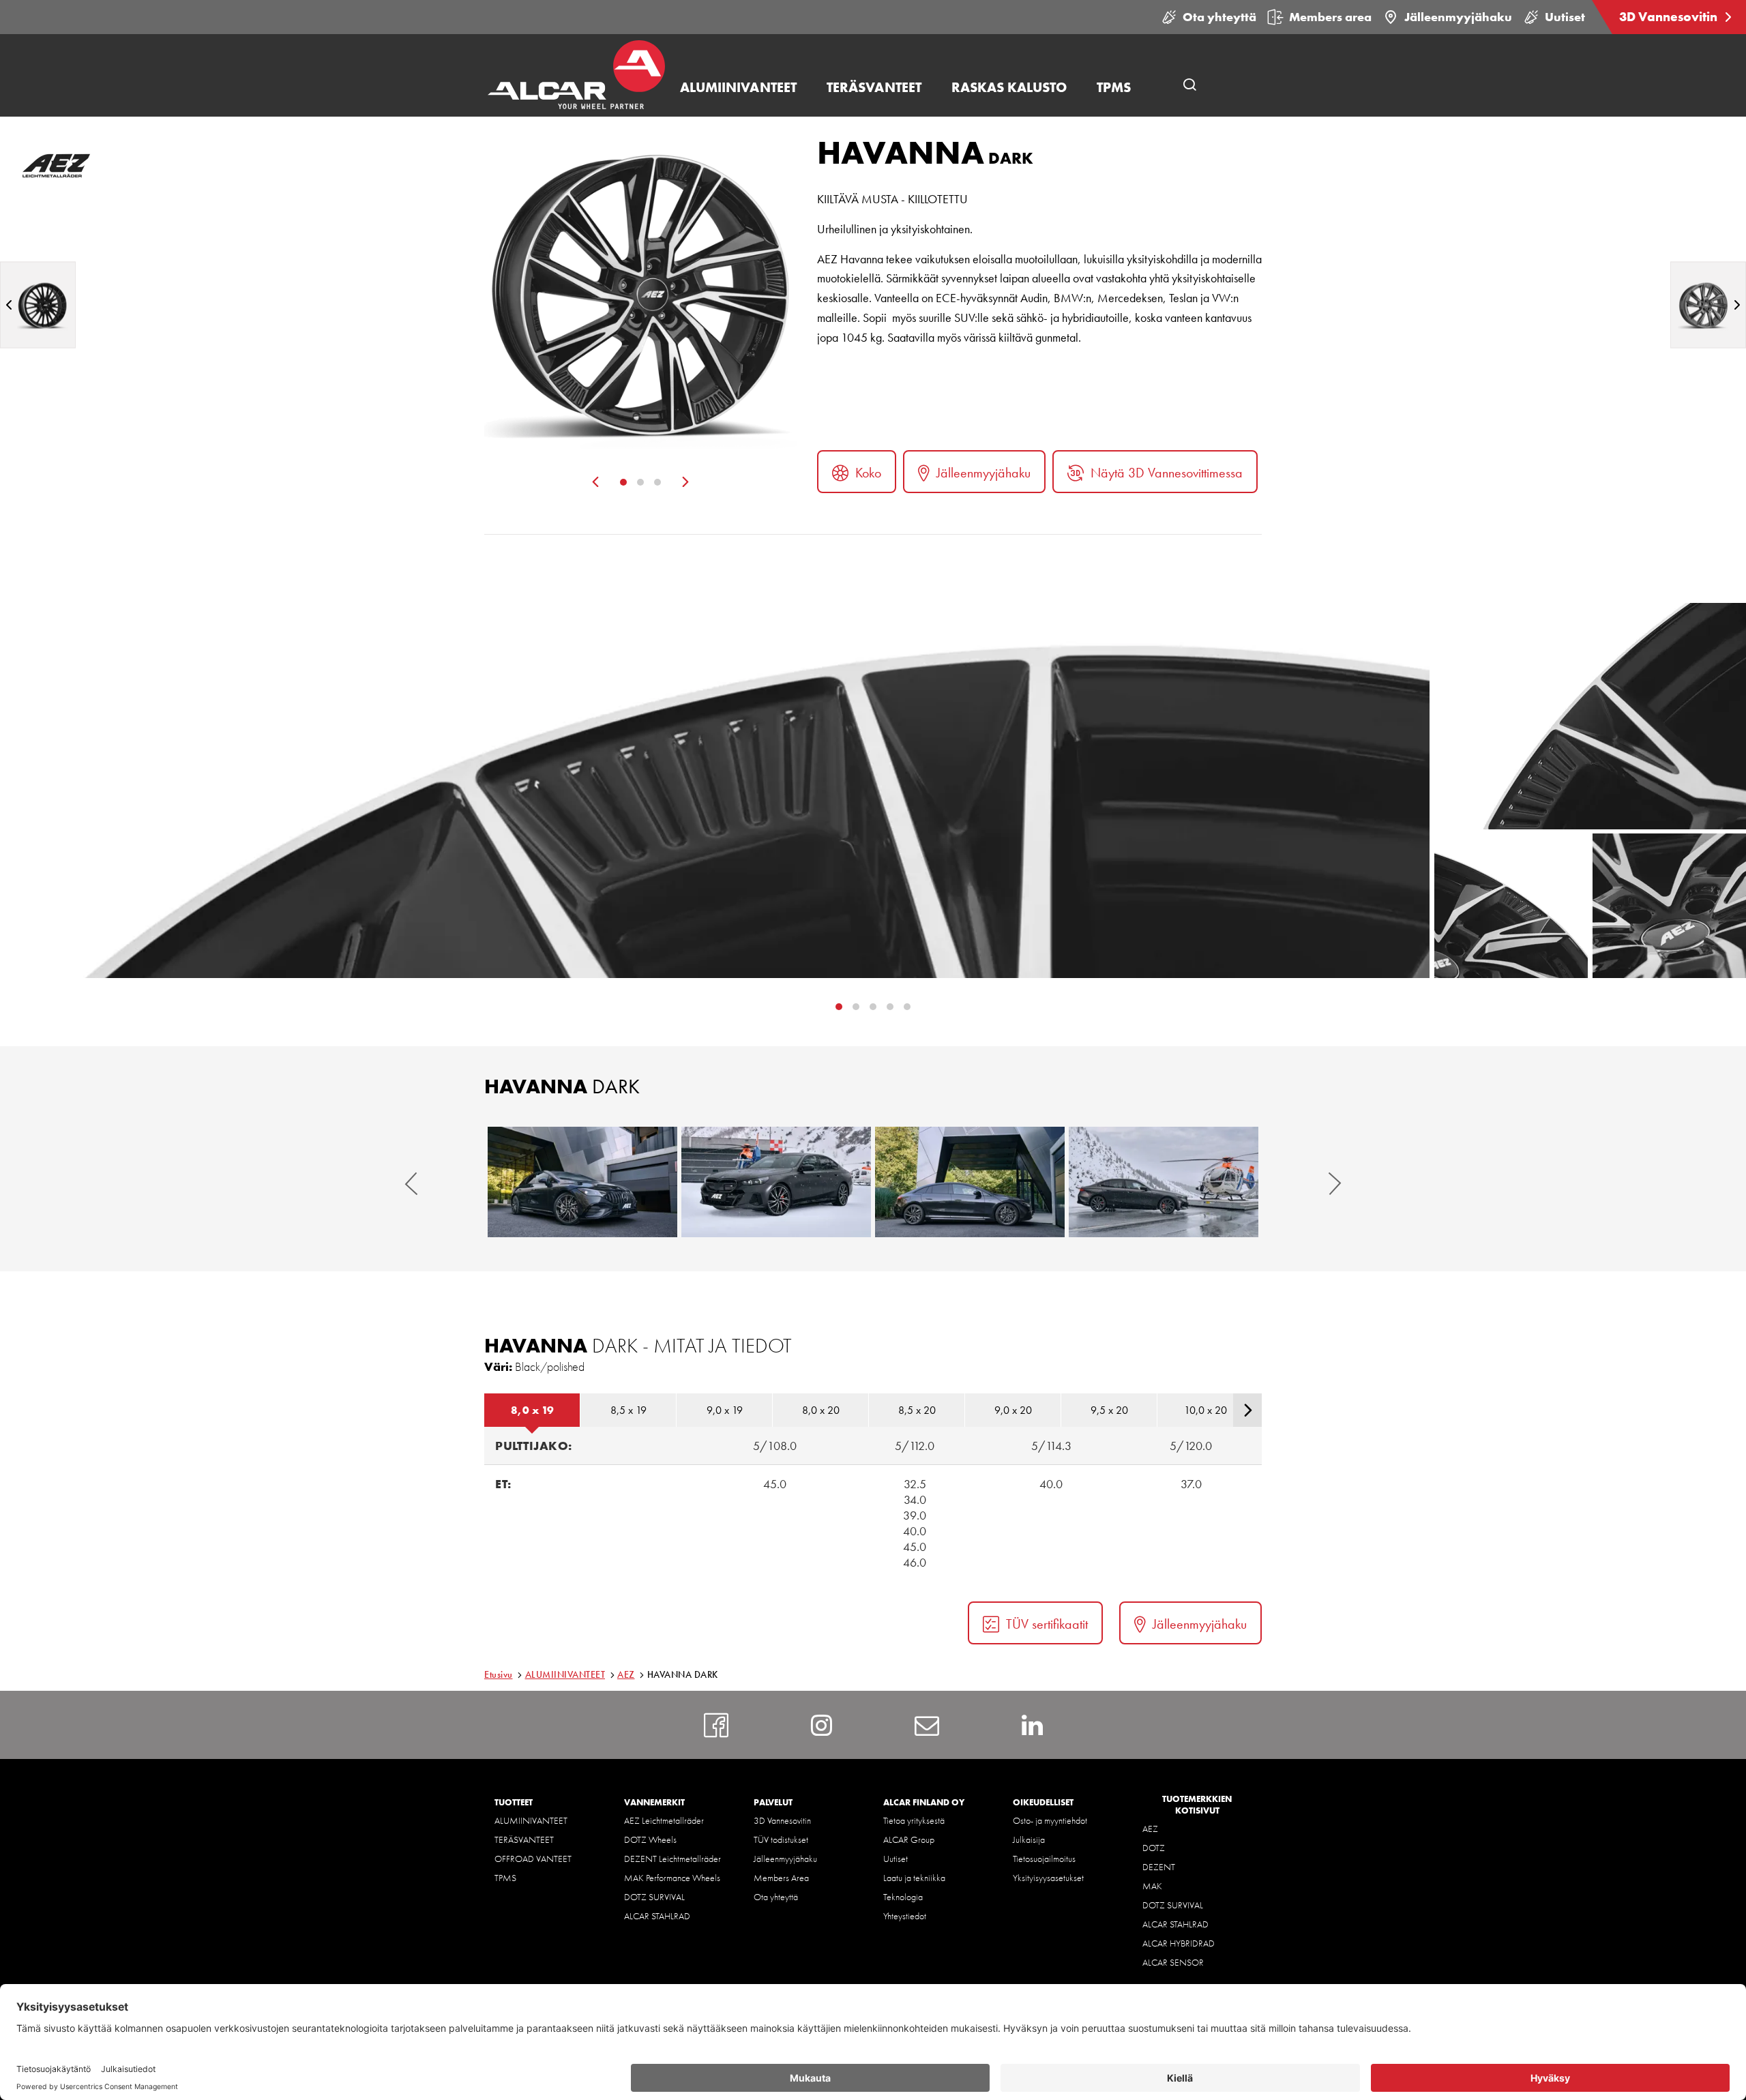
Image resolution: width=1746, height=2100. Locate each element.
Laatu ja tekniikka (914, 1878)
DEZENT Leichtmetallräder (672, 1859)
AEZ (626, 1674)
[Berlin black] (38, 305)
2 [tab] (640, 482)
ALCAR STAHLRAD (657, 1916)
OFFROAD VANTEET (533, 1859)
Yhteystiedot (905, 1916)
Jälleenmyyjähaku (1458, 17)
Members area (1330, 17)
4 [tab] (907, 1007)
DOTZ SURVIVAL (654, 1897)
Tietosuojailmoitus (1044, 1859)
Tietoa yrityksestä (914, 1820)
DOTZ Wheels (650, 1839)
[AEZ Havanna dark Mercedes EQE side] (970, 1182)
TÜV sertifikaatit (1047, 1624)
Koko (868, 473)
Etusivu (499, 1674)
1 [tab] (623, 482)
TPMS (505, 1878)
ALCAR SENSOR (1173, 1962)
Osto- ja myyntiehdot (1050, 1820)
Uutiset (1565, 17)
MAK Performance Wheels (672, 1878)
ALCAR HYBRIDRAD (1179, 1943)
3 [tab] (657, 482)
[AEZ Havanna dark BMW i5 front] (776, 1182)
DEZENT (1159, 1867)
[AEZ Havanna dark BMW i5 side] (1164, 1182)
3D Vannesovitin (1670, 17)
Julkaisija (1029, 1839)
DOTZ (1154, 1848)
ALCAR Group (909, 1839)
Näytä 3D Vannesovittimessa (1167, 473)
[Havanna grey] (1708, 305)
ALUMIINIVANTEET (565, 1674)
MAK (1152, 1886)
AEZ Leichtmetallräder (664, 1820)
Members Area (781, 1878)
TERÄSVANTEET (524, 1839)
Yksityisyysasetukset (1048, 1878)
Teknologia (903, 1897)
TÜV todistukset (781, 1839)
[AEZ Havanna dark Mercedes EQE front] (582, 1182)
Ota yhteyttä (1219, 17)
